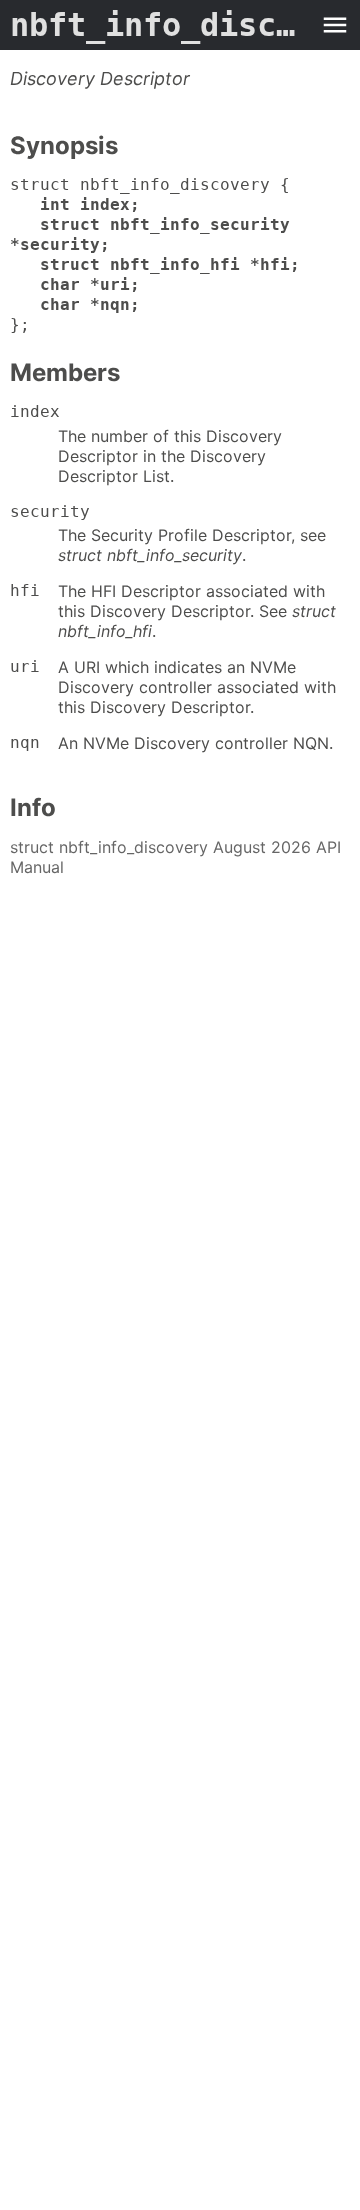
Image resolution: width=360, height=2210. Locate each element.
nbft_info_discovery (160, 25)
